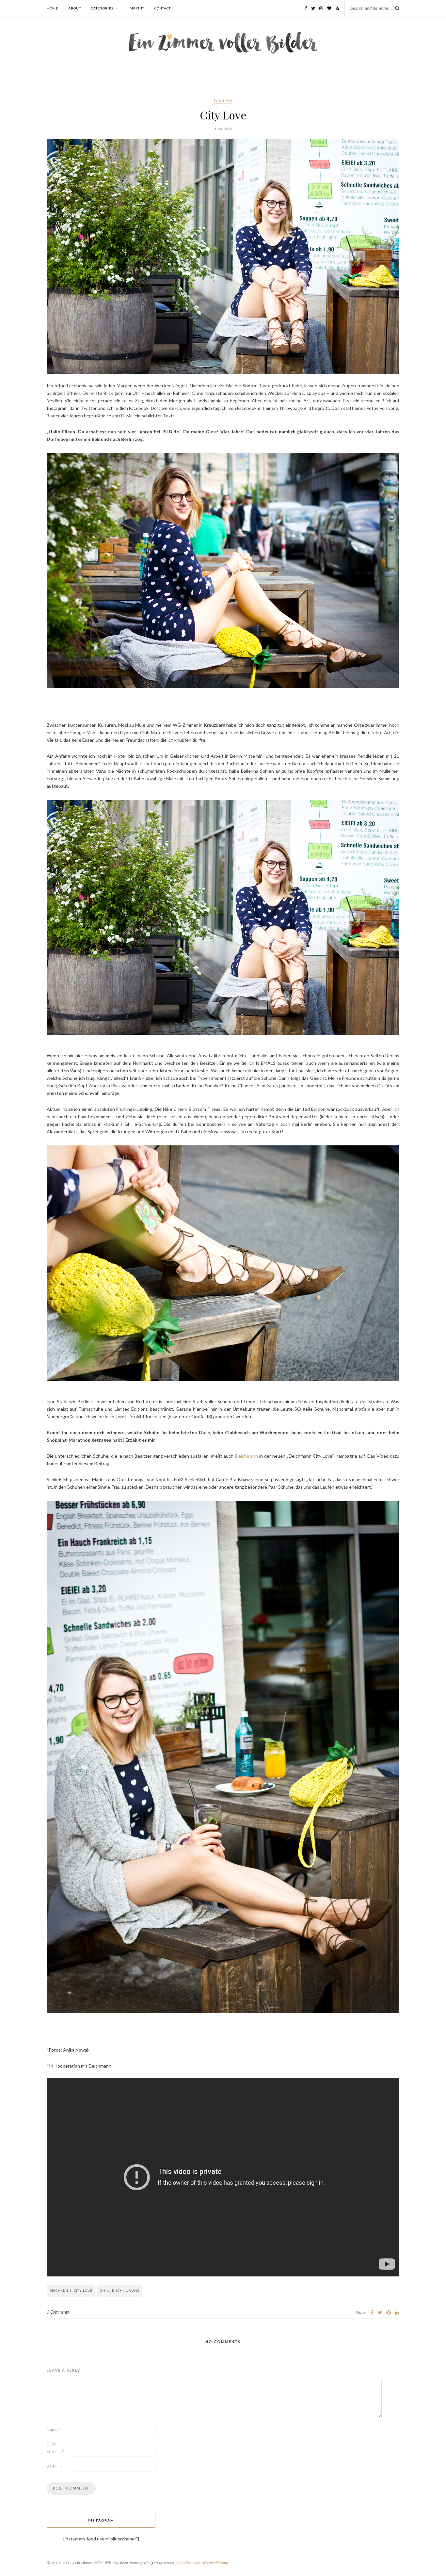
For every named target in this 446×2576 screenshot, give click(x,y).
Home (52, 8)
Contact (163, 8)
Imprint (136, 8)
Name (53, 2430)
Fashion (223, 101)
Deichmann (247, 1456)
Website (54, 2467)
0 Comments (58, 2312)
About (75, 8)
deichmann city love (71, 2290)
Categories (102, 8)
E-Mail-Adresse (56, 2448)
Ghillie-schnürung (120, 2290)
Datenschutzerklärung (210, 2563)
